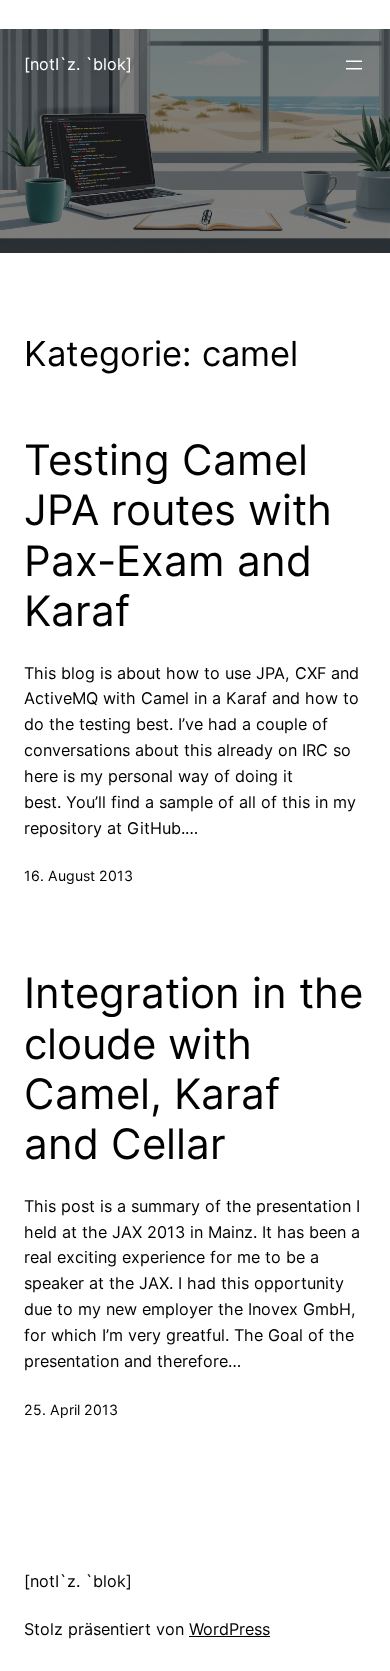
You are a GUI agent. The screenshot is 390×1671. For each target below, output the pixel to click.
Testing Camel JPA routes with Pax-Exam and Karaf (178, 535)
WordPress (229, 1629)
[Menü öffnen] (354, 65)
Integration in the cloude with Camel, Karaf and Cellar (193, 1068)
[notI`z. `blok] (78, 64)
